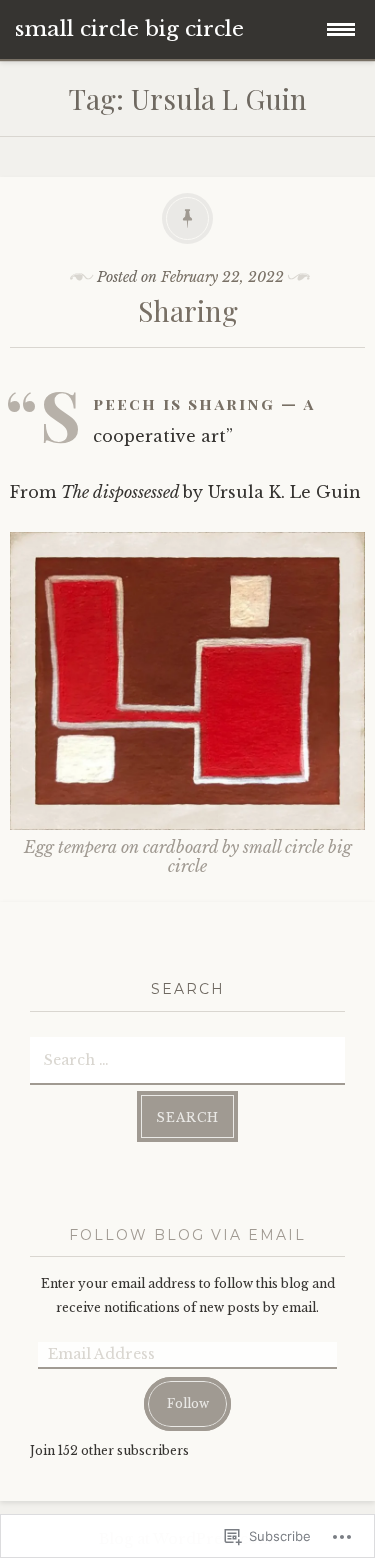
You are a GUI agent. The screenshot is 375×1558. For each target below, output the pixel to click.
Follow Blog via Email (187, 1235)
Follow (188, 1403)
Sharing (188, 310)
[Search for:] (187, 1059)
